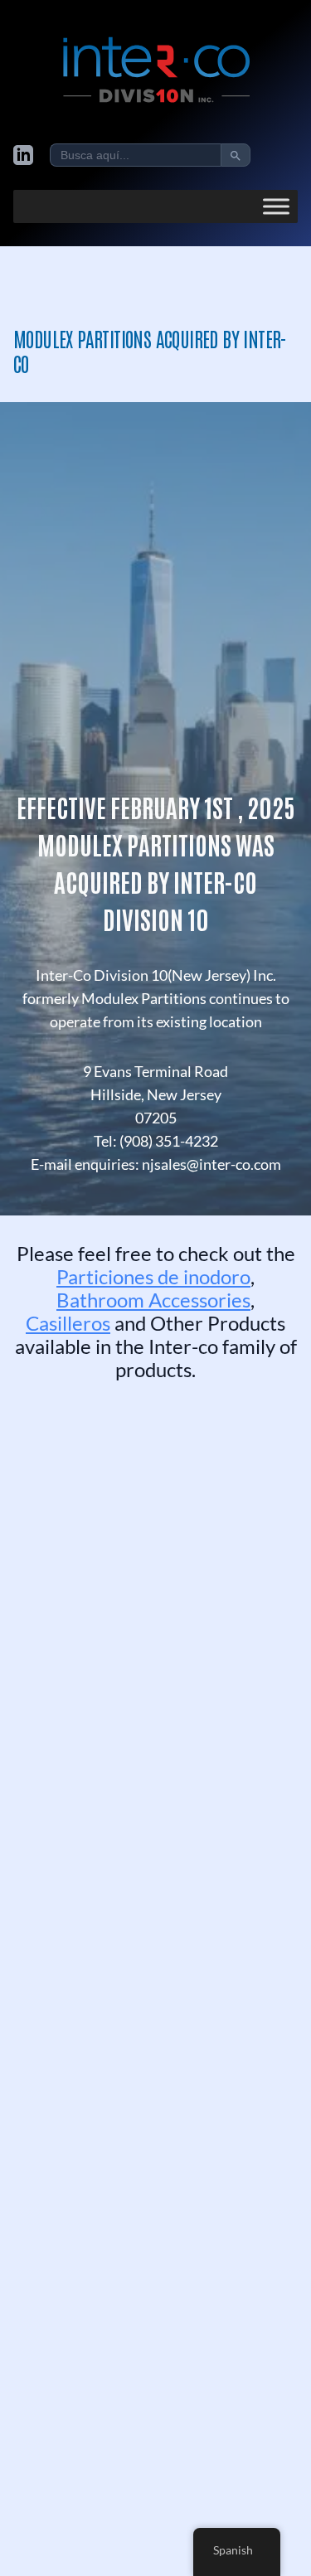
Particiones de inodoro (153, 1276)
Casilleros (68, 1323)
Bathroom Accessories (153, 1300)
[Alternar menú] (276, 206)
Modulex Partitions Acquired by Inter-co (150, 350)
